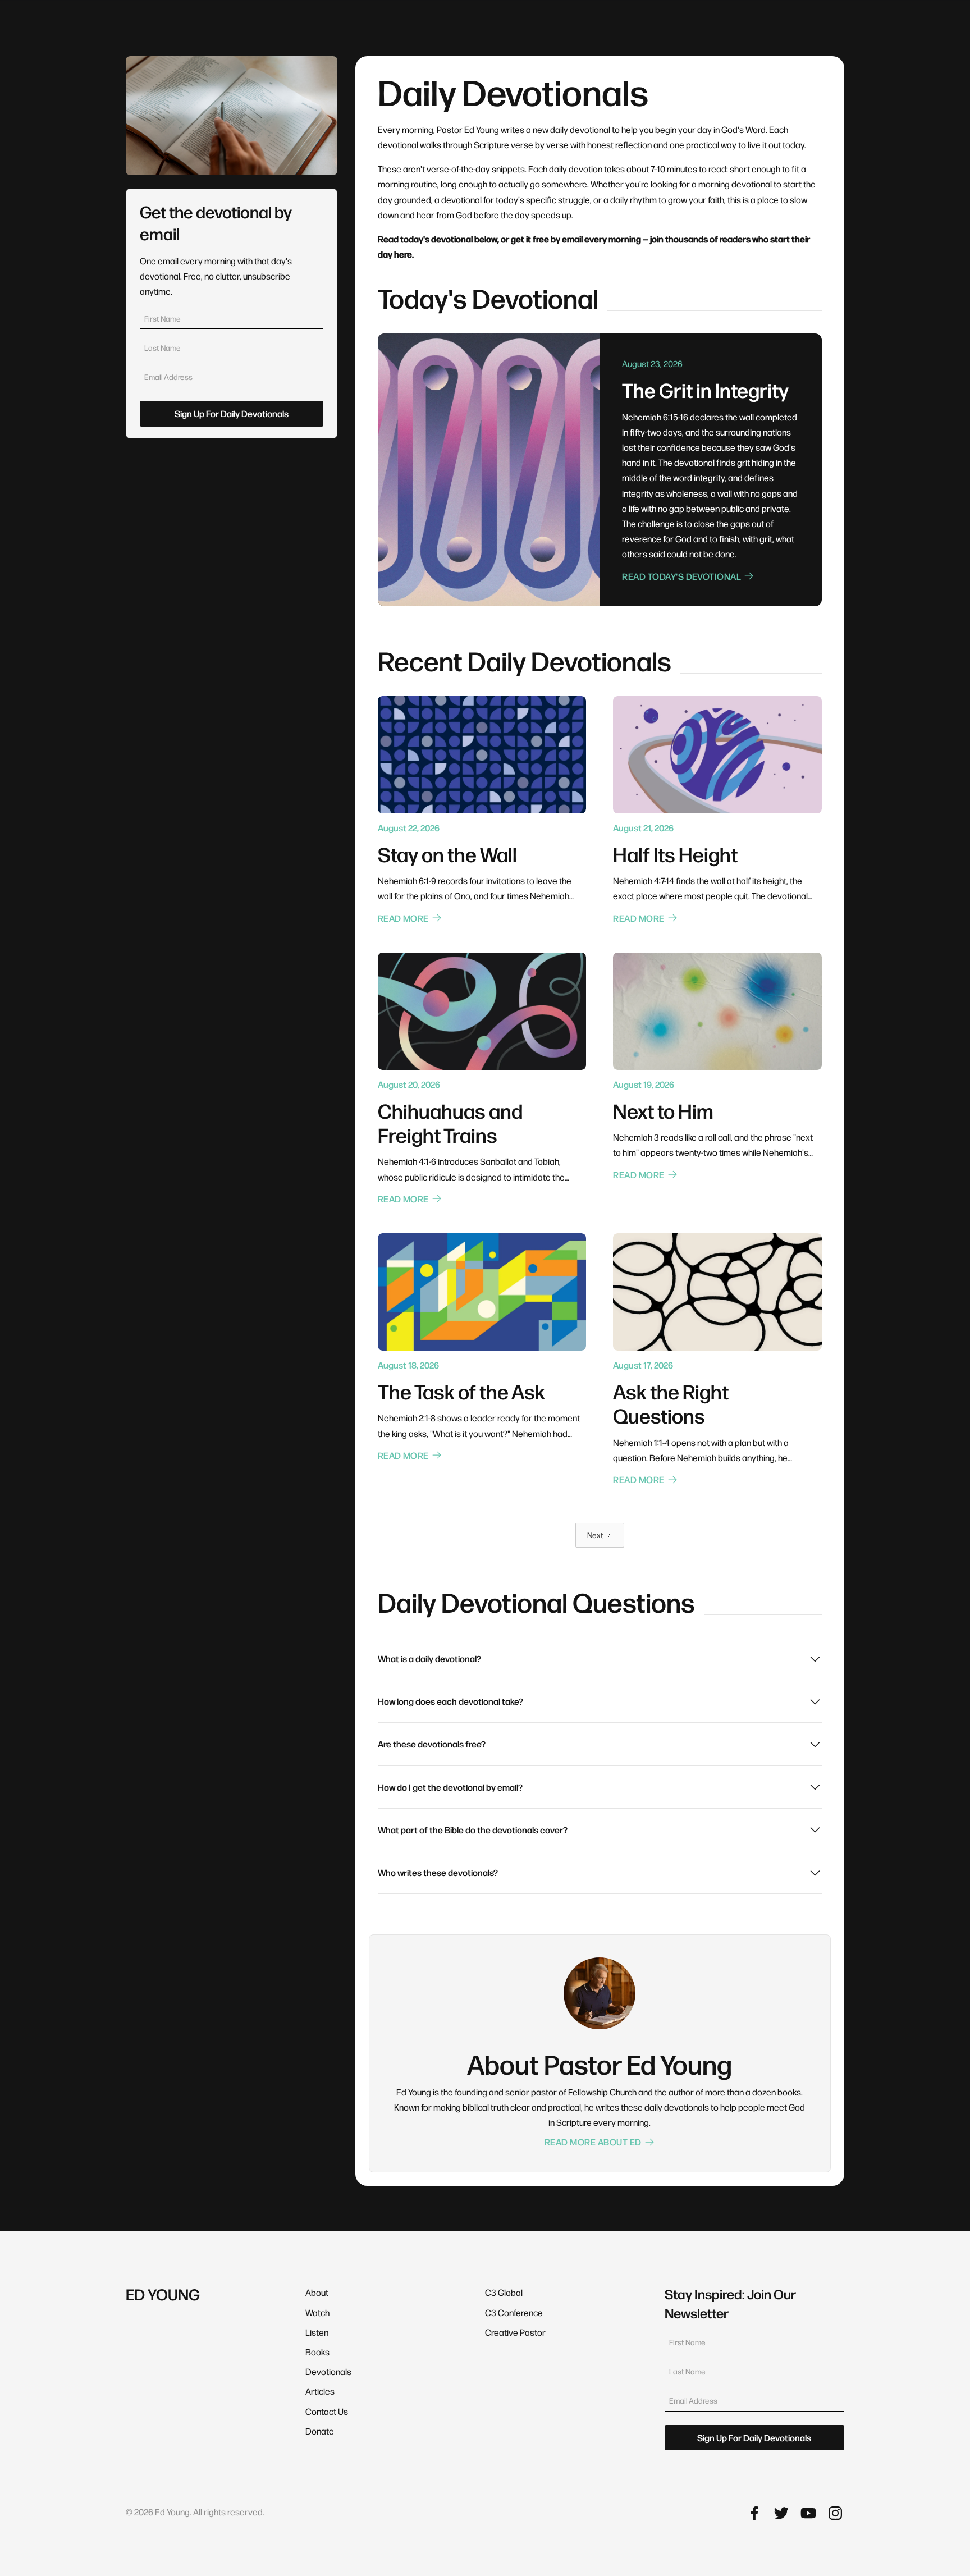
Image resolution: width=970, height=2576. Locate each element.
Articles (320, 2391)
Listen (317, 2332)
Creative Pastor (515, 2332)
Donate (320, 2431)
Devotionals (328, 2371)
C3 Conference (514, 2312)
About (317, 2292)
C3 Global (504, 2292)
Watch (317, 2312)
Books (317, 2352)
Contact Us (327, 2411)
